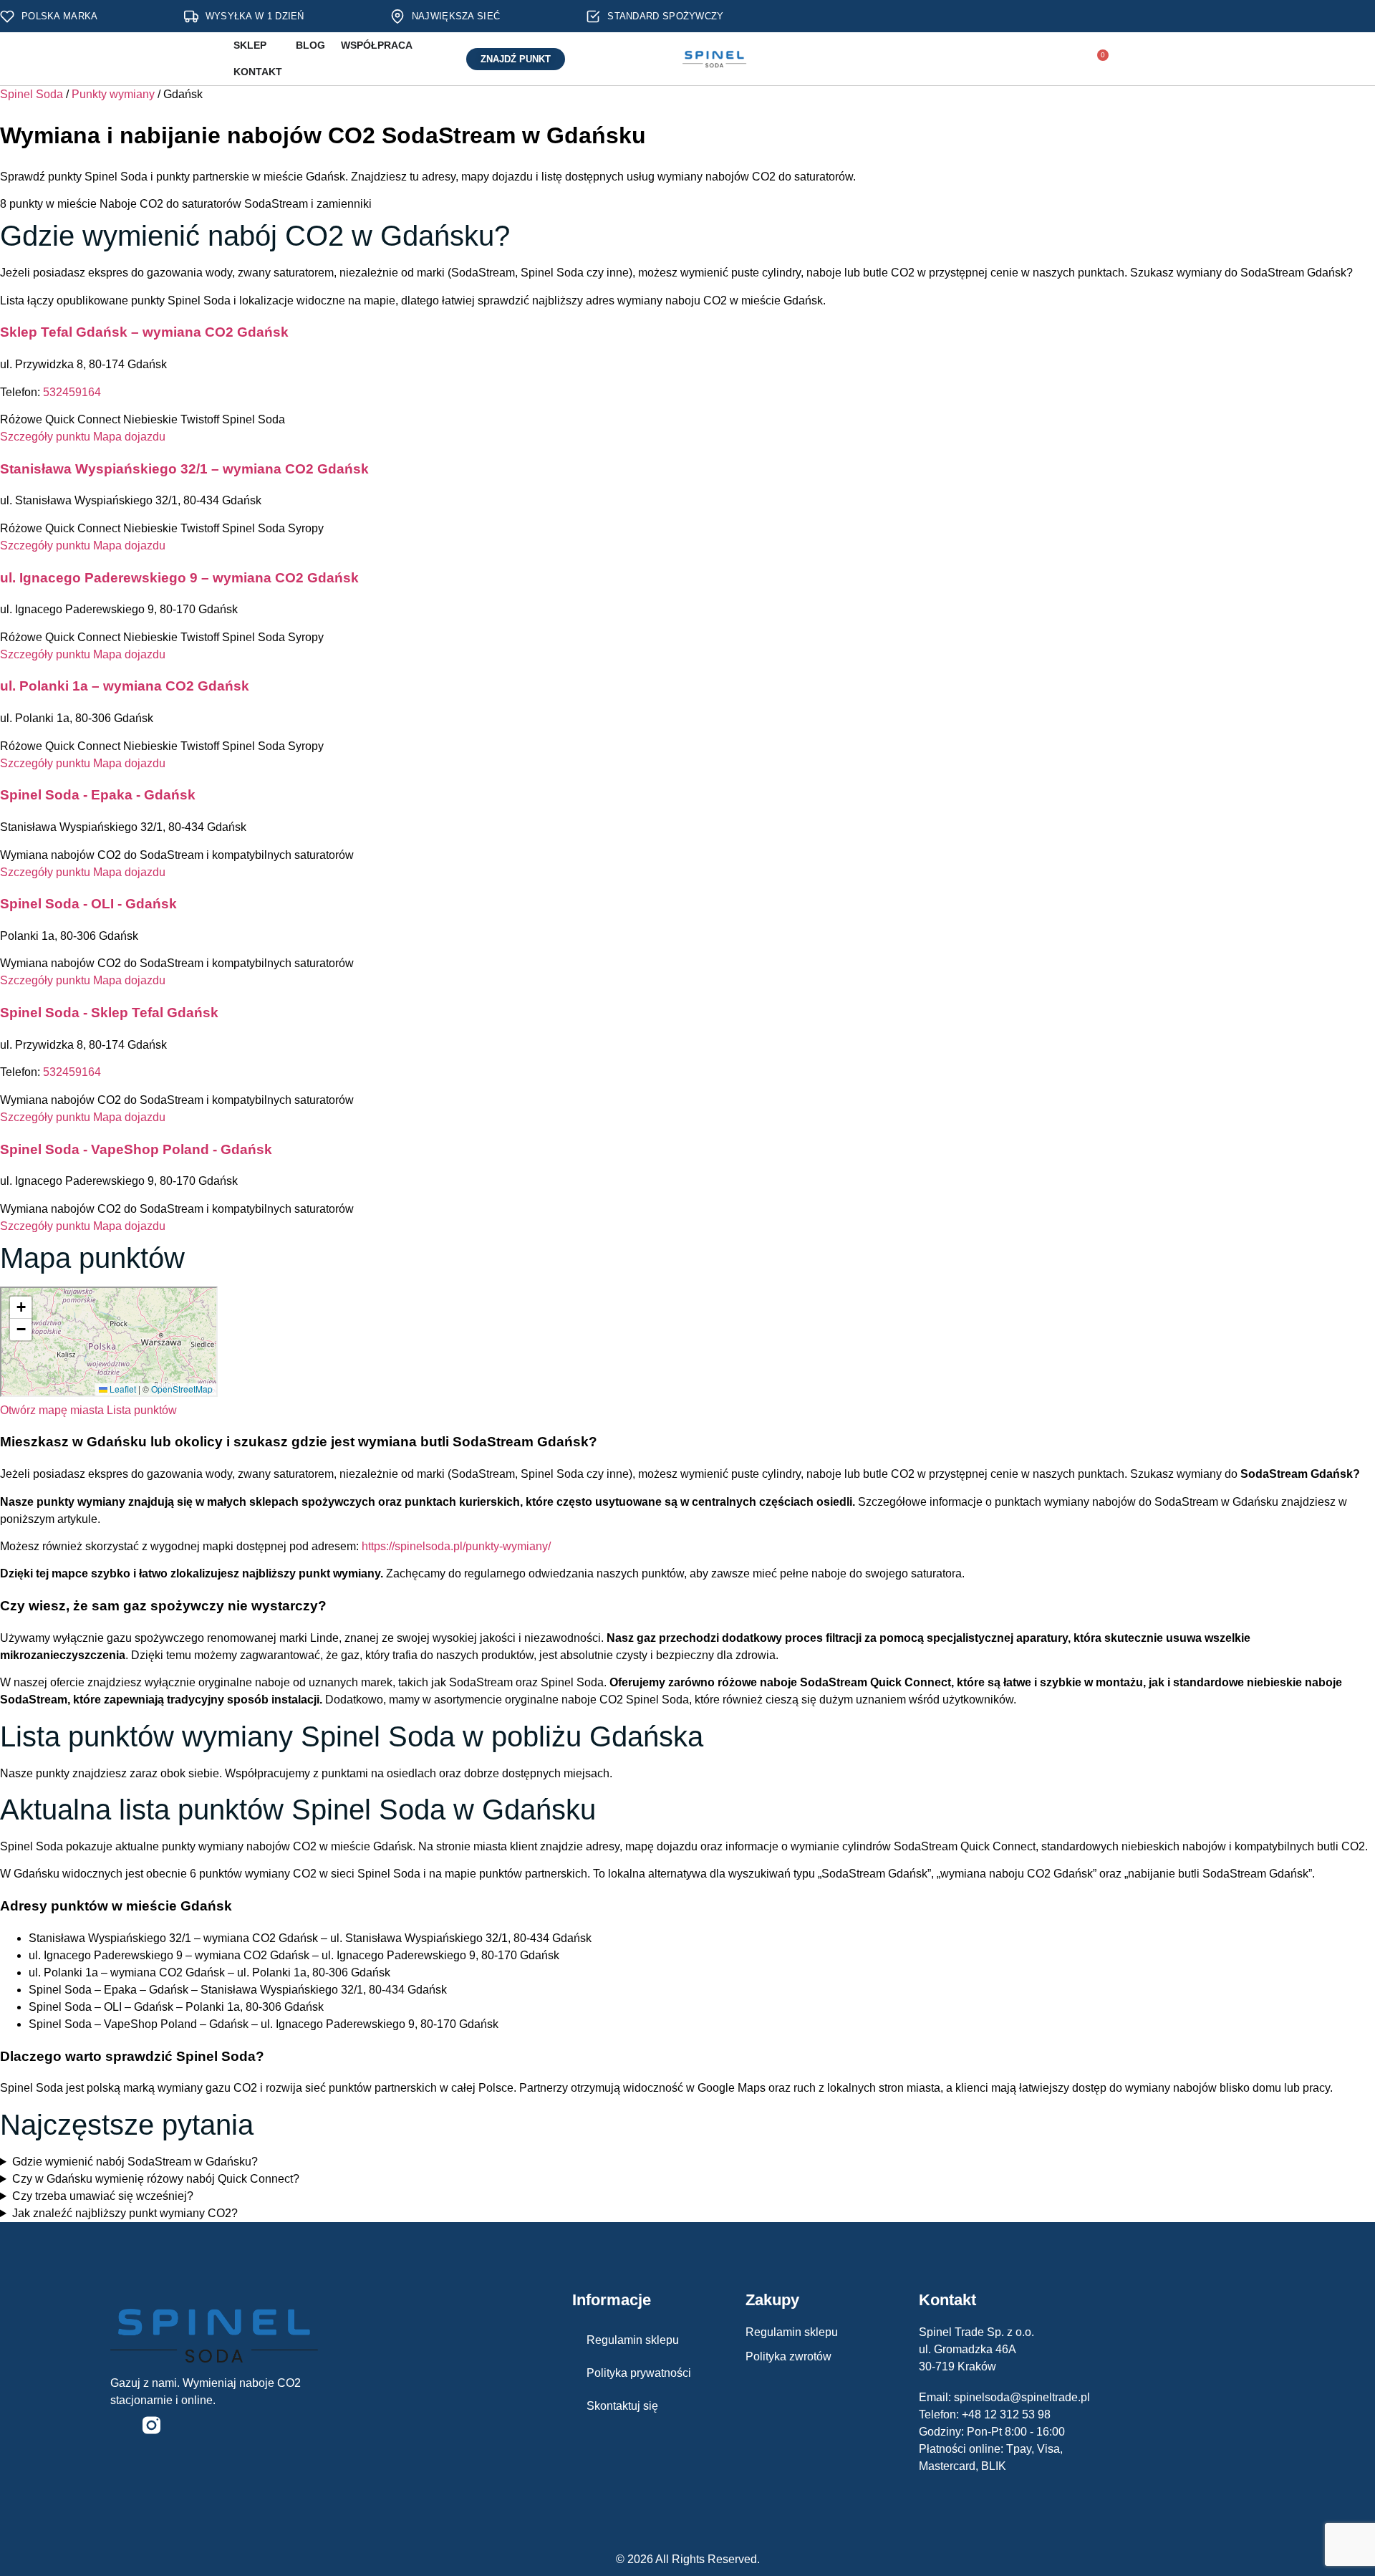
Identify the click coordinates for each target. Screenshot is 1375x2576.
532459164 (72, 392)
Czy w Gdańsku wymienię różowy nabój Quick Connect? (156, 2179)
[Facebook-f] (119, 2425)
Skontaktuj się (622, 2406)
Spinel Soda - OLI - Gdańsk (88, 904)
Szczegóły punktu (45, 437)
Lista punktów (142, 1410)
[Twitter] (184, 2425)
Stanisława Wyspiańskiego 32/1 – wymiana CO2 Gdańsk (184, 469)
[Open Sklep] (275, 45)
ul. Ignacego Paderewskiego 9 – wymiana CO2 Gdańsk (179, 578)
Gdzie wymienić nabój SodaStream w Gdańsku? (135, 2162)
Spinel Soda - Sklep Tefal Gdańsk (109, 1013)
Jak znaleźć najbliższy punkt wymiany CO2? (125, 2213)
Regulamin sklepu (633, 2340)
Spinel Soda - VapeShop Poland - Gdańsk (136, 1149)
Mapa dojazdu (129, 437)
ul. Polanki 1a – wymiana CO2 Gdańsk (125, 686)
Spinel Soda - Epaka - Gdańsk (98, 795)
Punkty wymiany (113, 94)
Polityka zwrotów (788, 2356)
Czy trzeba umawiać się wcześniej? (103, 2196)
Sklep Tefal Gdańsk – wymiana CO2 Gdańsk (144, 332)
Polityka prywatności (639, 2373)
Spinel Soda (32, 94)
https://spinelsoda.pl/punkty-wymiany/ (456, 1546)
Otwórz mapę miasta (52, 1410)
